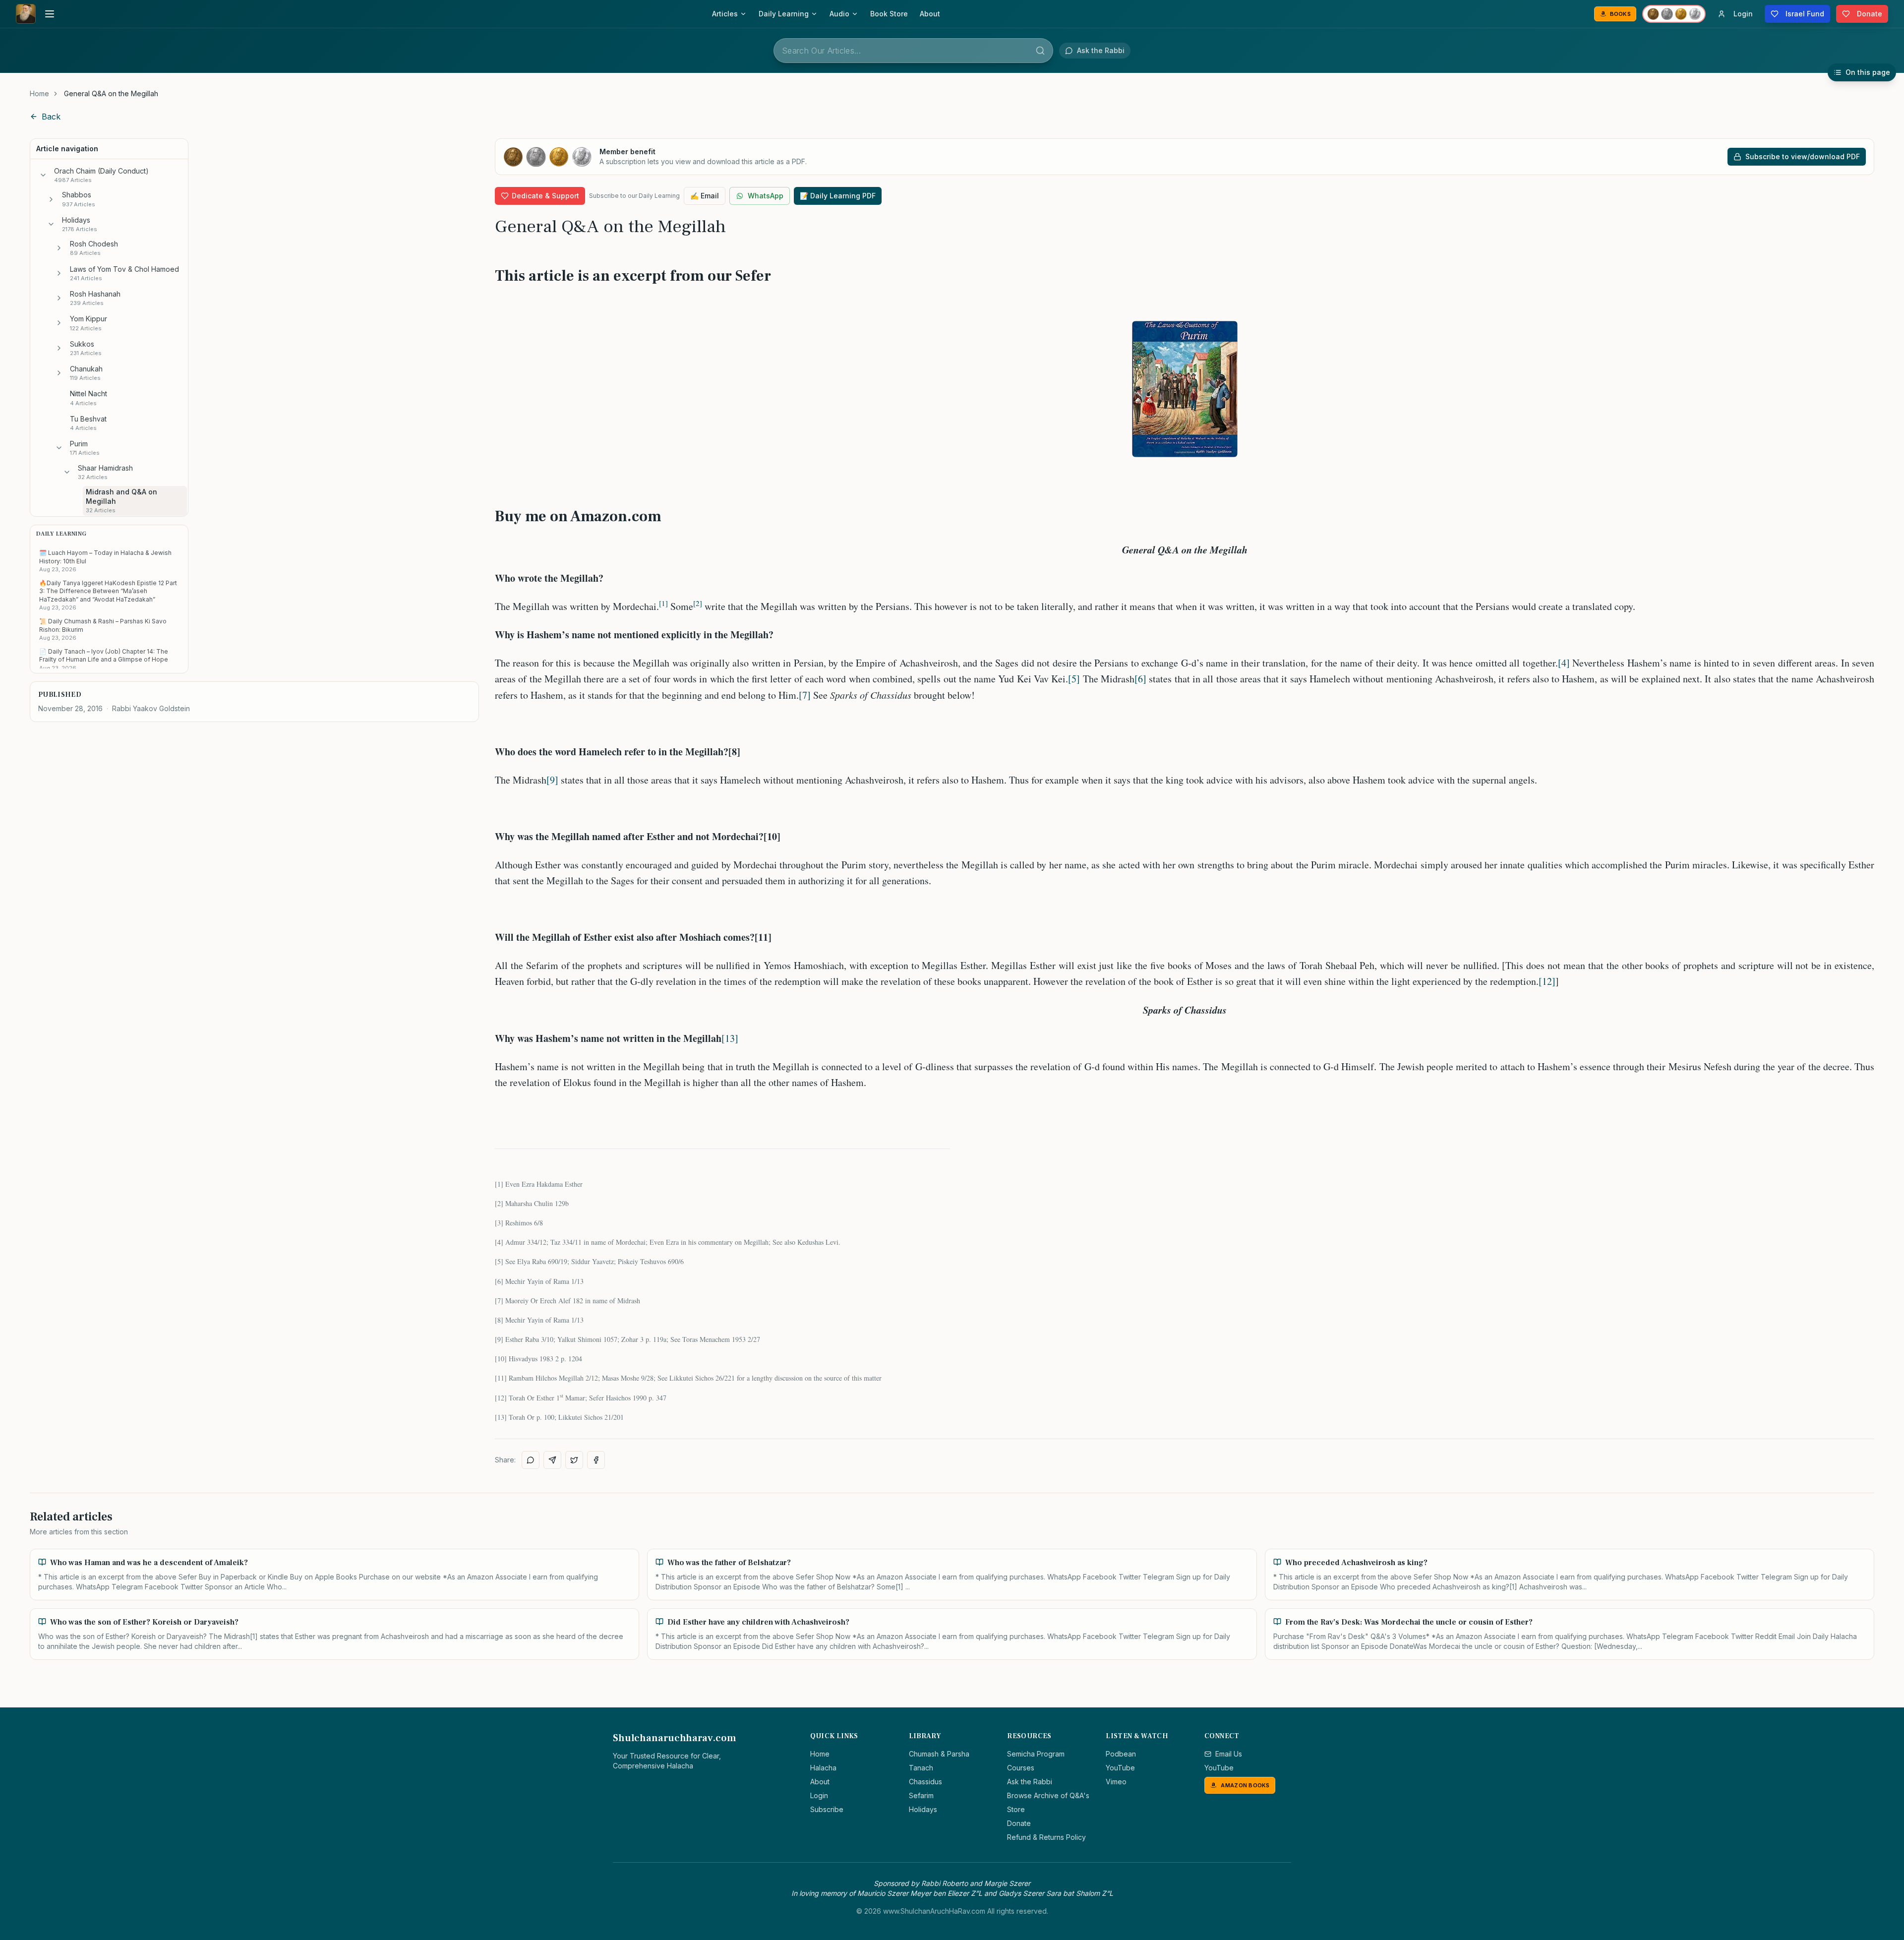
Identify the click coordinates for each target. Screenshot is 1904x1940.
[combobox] (913, 51)
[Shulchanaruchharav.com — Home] (26, 14)
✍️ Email (705, 196)
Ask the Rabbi (1030, 1782)
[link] (111, 94)
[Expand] (51, 199)
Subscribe (827, 1809)
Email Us (1229, 1754)
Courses (1021, 1768)
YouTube (1120, 1768)
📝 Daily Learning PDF (838, 196)
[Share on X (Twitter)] (574, 1460)
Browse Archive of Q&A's (1048, 1795)
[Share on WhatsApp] (531, 1460)
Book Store (889, 14)
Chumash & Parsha (939, 1754)
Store (1016, 1809)
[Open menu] (50, 14)
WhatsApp (766, 196)
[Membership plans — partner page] (1674, 14)
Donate (1019, 1823)
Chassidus (925, 1782)
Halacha (823, 1768)
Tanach (921, 1768)
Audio (839, 14)
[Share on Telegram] (552, 1460)
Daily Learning (784, 14)
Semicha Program (1036, 1754)
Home (39, 93)
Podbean (1121, 1754)
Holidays (923, 1809)
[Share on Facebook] (596, 1460)
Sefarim (921, 1795)
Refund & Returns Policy (1046, 1837)
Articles (725, 14)
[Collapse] (43, 175)
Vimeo (1116, 1782)
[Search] (1040, 51)
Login (819, 1795)
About (930, 14)
